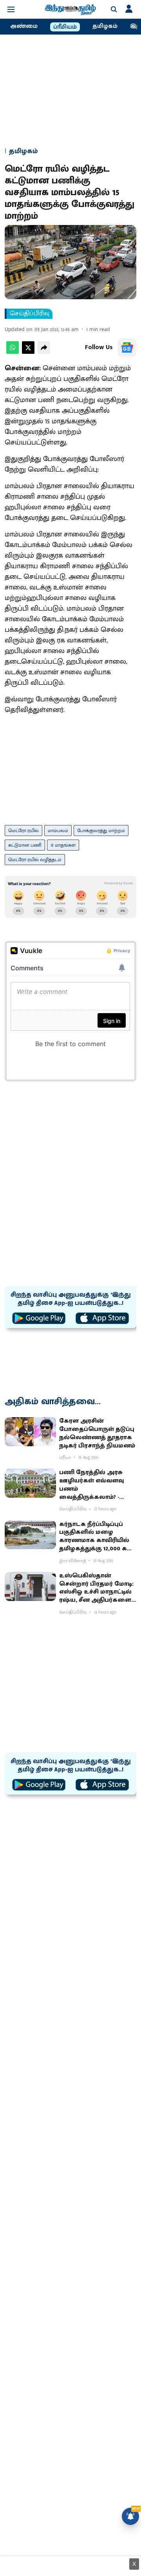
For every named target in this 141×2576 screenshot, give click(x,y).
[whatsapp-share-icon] (13, 352)
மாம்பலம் (58, 831)
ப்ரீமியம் (65, 27)
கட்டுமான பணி (25, 845)
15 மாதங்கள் (63, 845)
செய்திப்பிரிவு (30, 314)
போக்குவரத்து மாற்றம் (101, 831)
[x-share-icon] (28, 352)
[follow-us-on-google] (127, 348)
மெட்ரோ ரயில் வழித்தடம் (35, 860)
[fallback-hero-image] (30, 1432)
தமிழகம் (105, 26)
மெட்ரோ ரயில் (23, 831)
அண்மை (24, 26)
